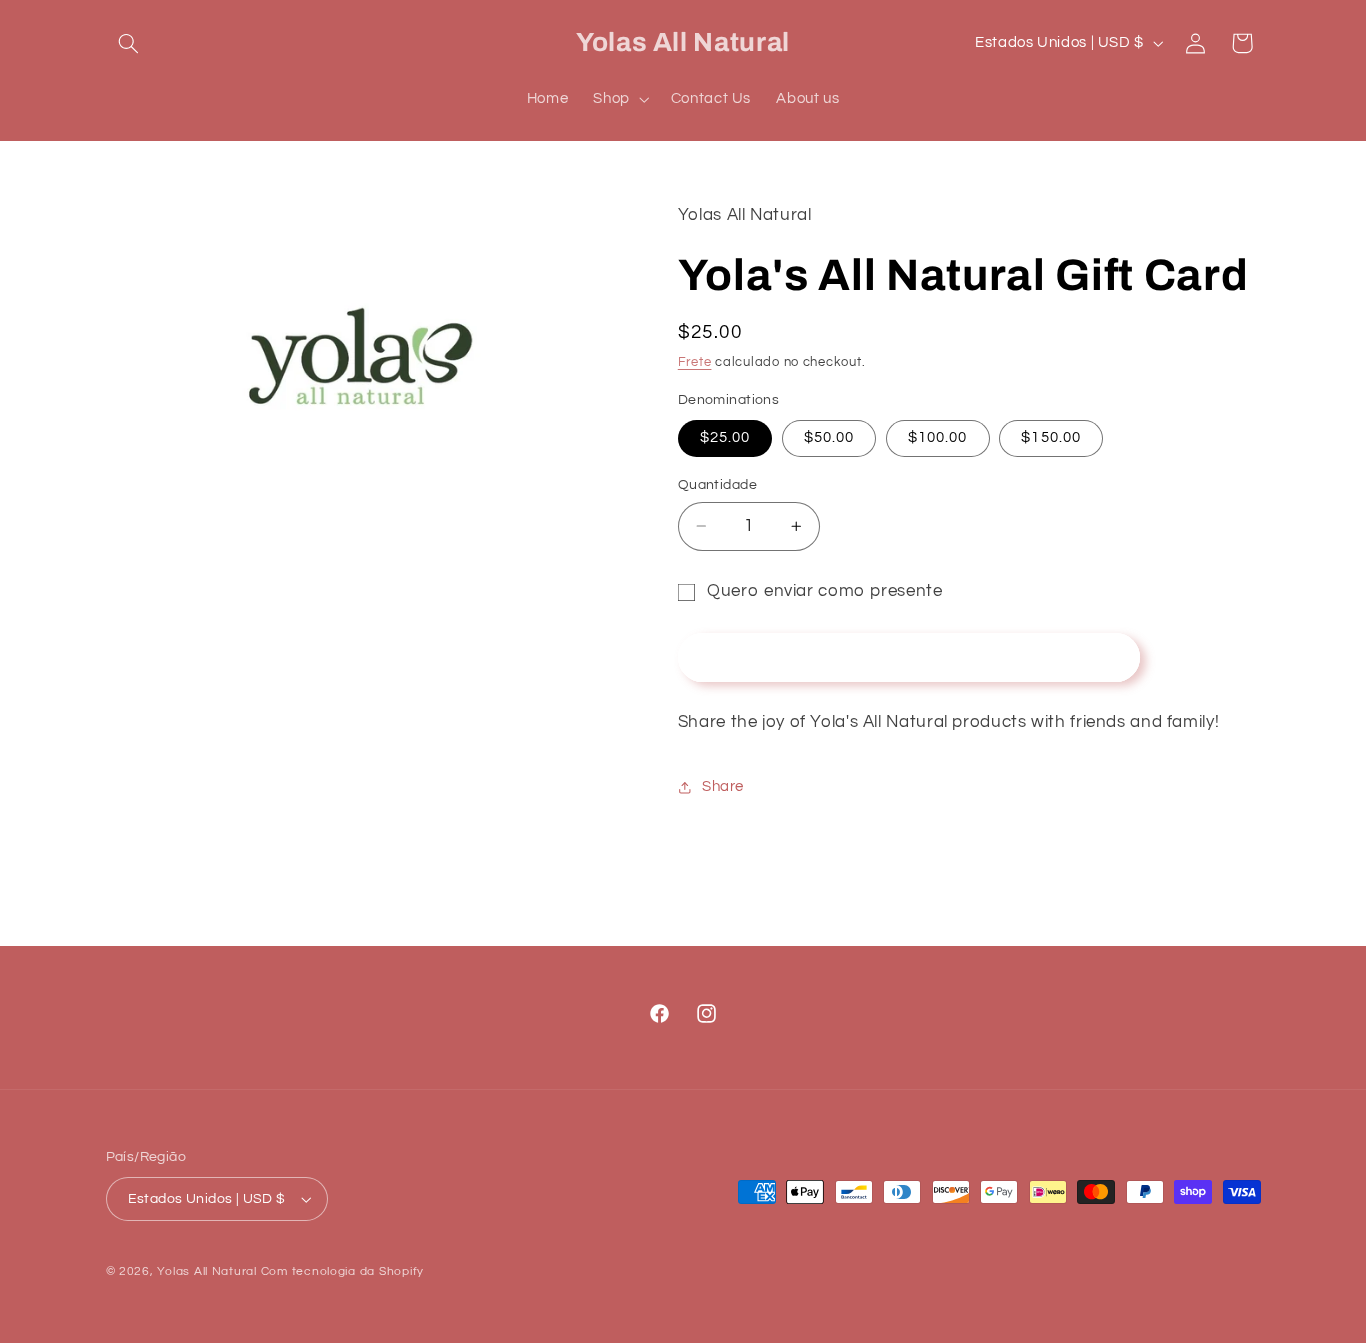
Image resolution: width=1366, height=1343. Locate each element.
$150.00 (1050, 437)
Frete (695, 362)
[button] (129, 43)
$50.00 (829, 437)
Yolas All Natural (207, 1271)
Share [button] (723, 786)
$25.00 (725, 437)
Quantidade (717, 485)
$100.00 (937, 437)
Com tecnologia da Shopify (342, 1271)
